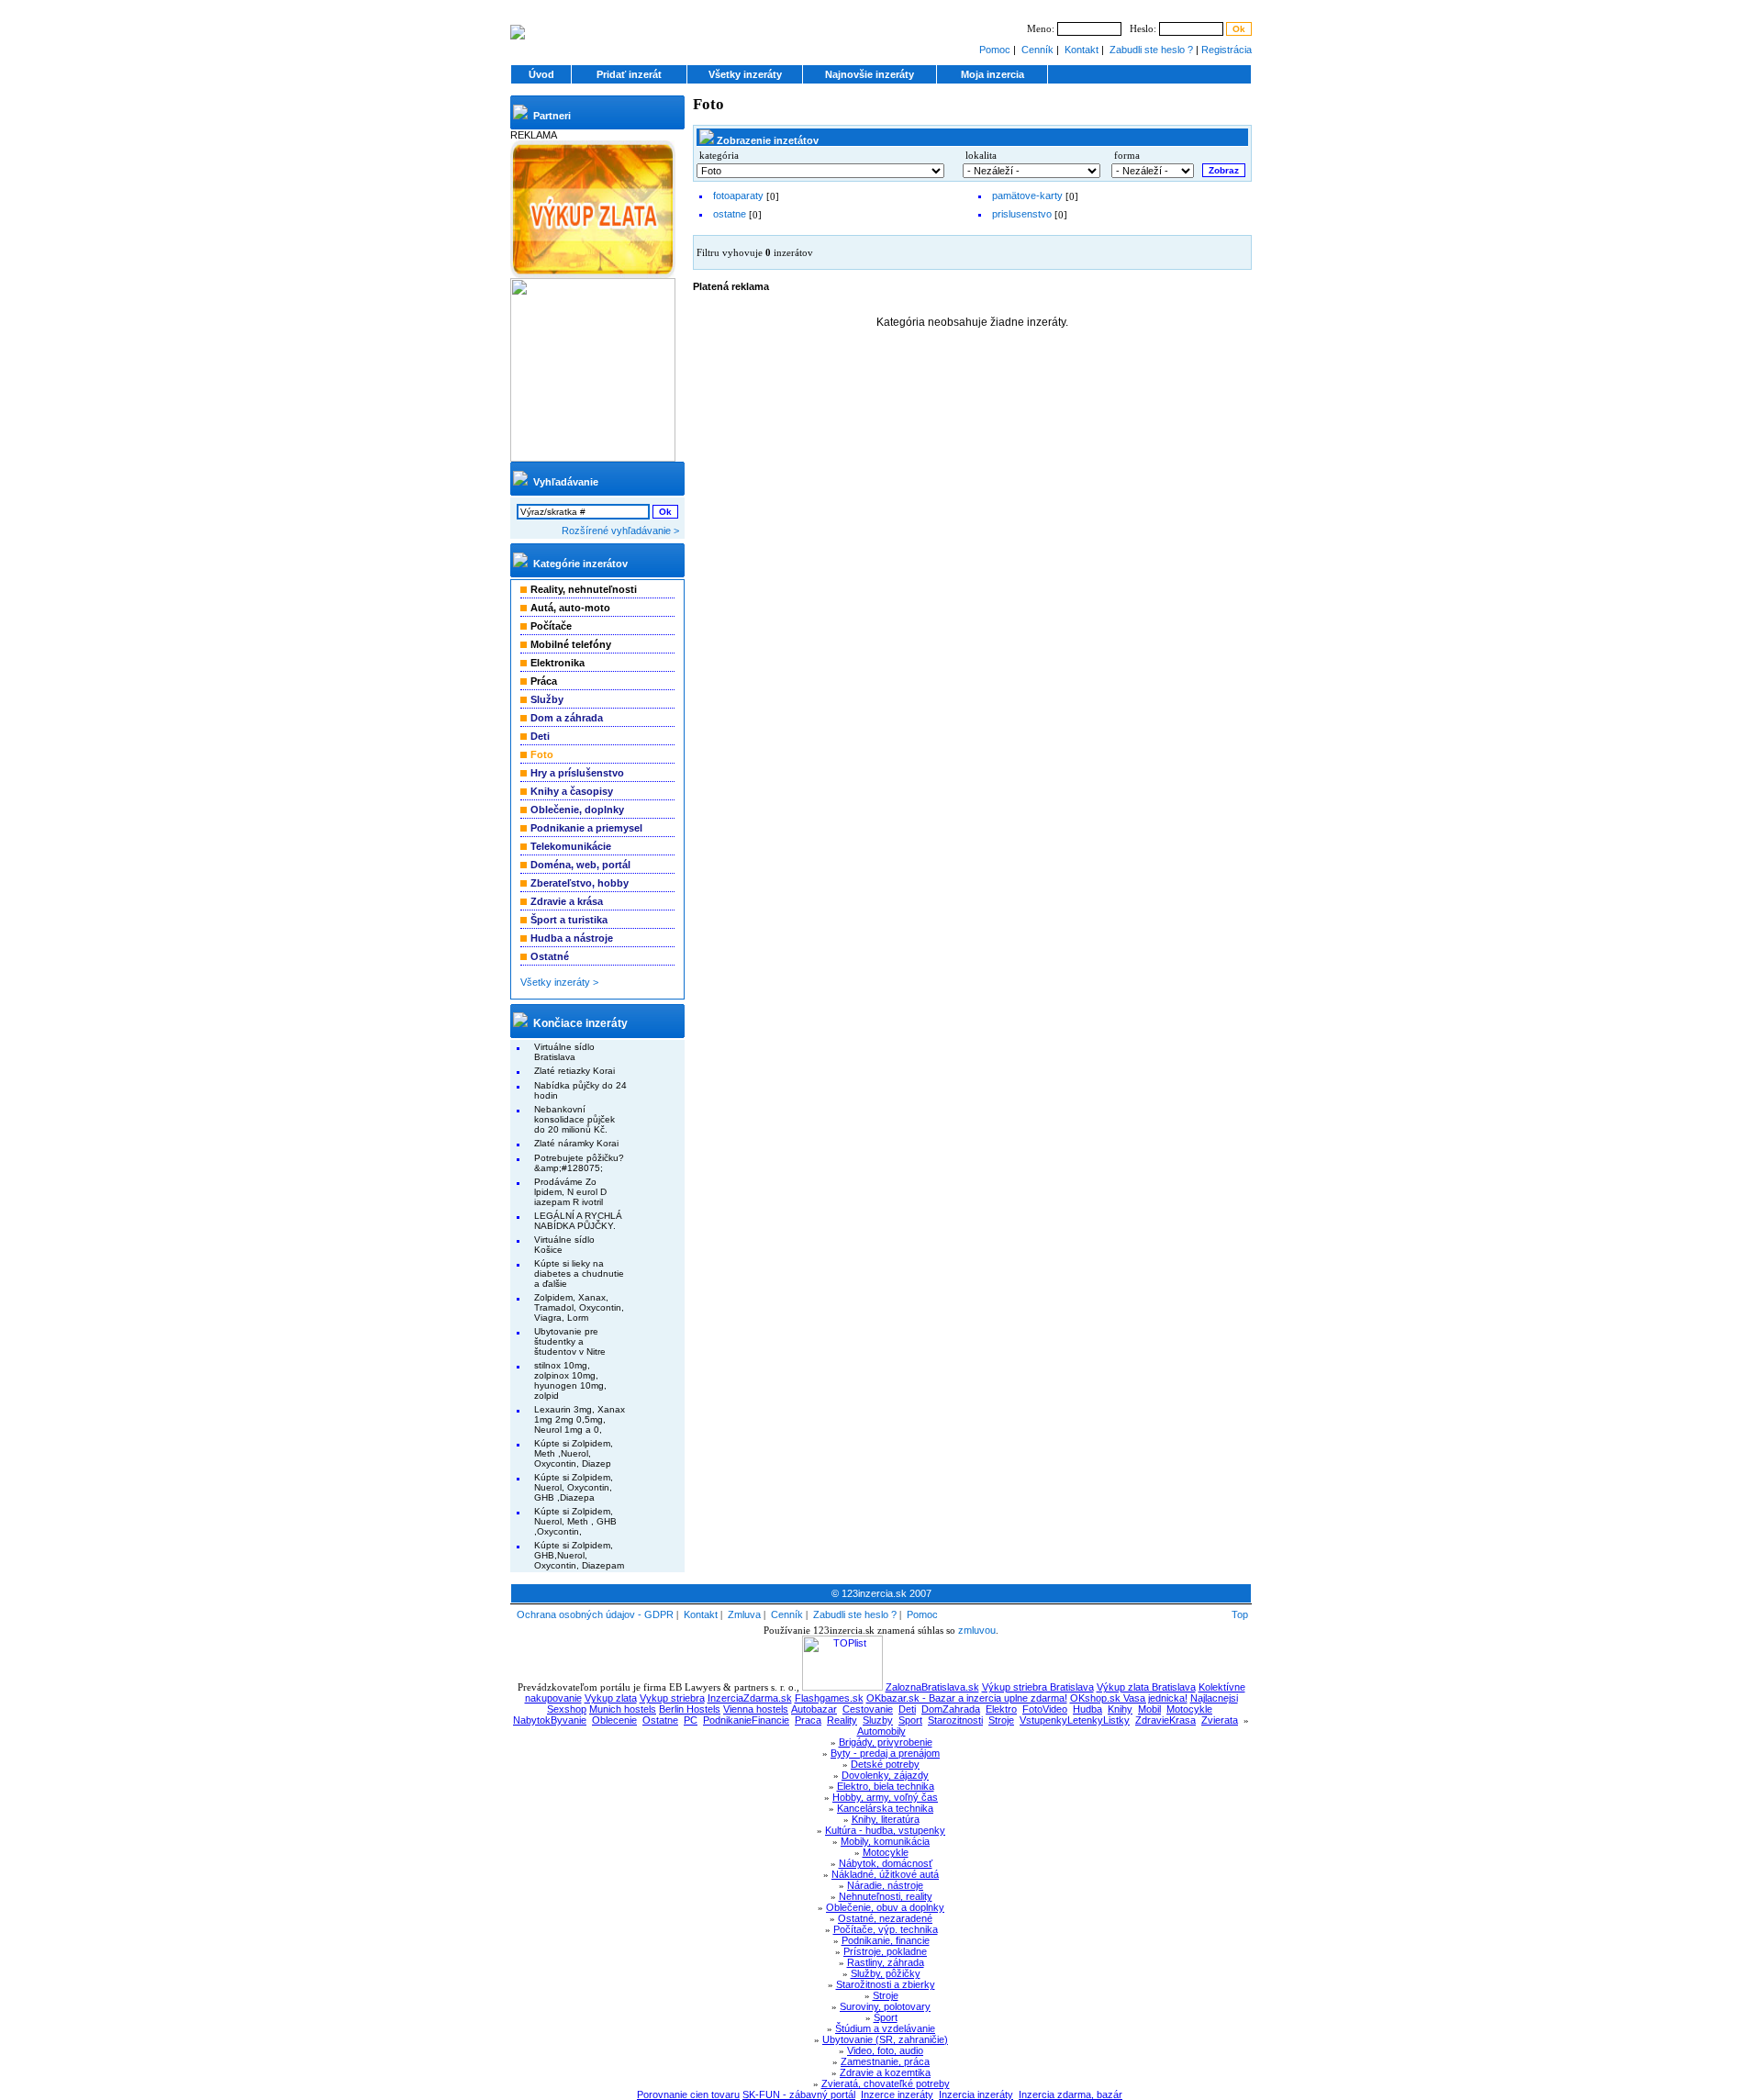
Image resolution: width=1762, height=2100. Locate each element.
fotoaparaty (738, 195)
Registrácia (1227, 50)
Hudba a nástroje (572, 938)
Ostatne (660, 1720)
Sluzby (878, 1720)
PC (691, 1720)
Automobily (881, 1731)
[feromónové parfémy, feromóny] (593, 458)
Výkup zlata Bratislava (1146, 1687)
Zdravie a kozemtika (885, 2072)
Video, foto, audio (885, 2050)
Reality (842, 1720)
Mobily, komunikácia (885, 1841)
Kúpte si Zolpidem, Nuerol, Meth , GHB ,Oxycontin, (575, 1521)
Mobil (1149, 1709)
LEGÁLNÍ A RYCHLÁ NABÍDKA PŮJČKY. (578, 1221)
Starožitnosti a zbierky (886, 1984)
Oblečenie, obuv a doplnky (885, 1907)
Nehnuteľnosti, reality (886, 1896)
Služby (547, 699)
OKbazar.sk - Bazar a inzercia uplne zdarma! (967, 1698)
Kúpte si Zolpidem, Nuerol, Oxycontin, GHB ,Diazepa (574, 1487)
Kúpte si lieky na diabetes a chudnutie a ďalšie (579, 1273)
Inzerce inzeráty (897, 2094)
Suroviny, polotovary (885, 2006)
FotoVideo (1045, 1709)
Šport (886, 2017)
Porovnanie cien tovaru (688, 2094)
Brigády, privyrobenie (886, 1742)
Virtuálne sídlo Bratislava (564, 1052)
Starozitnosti (955, 1720)
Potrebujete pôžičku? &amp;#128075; (579, 1163)
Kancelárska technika (885, 1808)
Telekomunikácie (571, 846)
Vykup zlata (611, 1698)
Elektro (1001, 1709)
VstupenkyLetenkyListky (1075, 1720)
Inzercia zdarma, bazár (1071, 2094)
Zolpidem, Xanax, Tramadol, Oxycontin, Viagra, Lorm (579, 1307)
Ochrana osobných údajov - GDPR (595, 1614)
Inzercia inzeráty (976, 2094)
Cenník (1037, 50)
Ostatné (550, 956)
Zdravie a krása (567, 901)
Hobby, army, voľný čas (885, 1797)
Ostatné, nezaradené (885, 1918)
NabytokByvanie (550, 1720)
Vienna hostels (756, 1709)
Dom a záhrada (567, 718)
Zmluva (744, 1614)
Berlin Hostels (690, 1709)
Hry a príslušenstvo (577, 773)
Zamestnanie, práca (885, 2061)
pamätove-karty (1027, 195)
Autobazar (814, 1709)
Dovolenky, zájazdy (885, 1775)
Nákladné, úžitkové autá (885, 1874)
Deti (540, 736)
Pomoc (995, 50)
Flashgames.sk (829, 1698)
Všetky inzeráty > (559, 982)
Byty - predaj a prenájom (885, 1753)
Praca (808, 1720)
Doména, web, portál (580, 865)
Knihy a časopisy (572, 791)
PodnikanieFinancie (746, 1720)
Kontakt (1082, 50)
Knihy (1120, 1709)
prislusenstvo (1022, 214)
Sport (910, 1720)
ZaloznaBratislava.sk (932, 1687)
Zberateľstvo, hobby (580, 883)
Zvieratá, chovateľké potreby (886, 2083)
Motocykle (1189, 1709)
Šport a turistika (569, 920)
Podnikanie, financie (886, 1940)
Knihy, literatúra (886, 1819)
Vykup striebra (672, 1698)
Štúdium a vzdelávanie (885, 2028)
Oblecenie (614, 1720)
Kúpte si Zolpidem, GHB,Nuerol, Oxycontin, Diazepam (579, 1555)
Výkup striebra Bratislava (1038, 1687)
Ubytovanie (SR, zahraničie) (885, 2039)
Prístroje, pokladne (885, 1951)
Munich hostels (623, 1709)
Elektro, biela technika (886, 1786)
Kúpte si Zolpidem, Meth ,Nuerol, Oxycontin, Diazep (574, 1453)
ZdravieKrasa (1165, 1720)
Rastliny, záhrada (886, 1962)
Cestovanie (868, 1709)
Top (1240, 1614)
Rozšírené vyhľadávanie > (620, 531)
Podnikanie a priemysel (586, 828)
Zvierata (1220, 1720)
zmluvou (977, 1630)
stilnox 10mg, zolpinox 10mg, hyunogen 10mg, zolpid (570, 1380)
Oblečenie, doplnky (577, 810)
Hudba (1087, 1709)
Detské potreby (885, 1764)
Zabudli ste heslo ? (1151, 50)
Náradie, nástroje (885, 1885)
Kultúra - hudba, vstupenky (885, 1830)
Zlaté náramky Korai (576, 1143)
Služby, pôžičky (886, 1973)
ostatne (730, 214)
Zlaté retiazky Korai (574, 1071)
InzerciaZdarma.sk (750, 1698)
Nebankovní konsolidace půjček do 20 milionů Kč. (574, 1119)
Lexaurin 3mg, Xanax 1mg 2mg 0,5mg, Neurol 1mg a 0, (580, 1419)
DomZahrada (951, 1709)
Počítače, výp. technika (886, 1929)
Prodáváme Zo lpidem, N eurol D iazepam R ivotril (570, 1192)
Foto (708, 104)
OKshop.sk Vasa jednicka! (1129, 1698)
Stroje (1001, 1720)
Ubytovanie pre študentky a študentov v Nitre (570, 1341)
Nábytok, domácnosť (886, 1863)
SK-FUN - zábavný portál (799, 2094)
